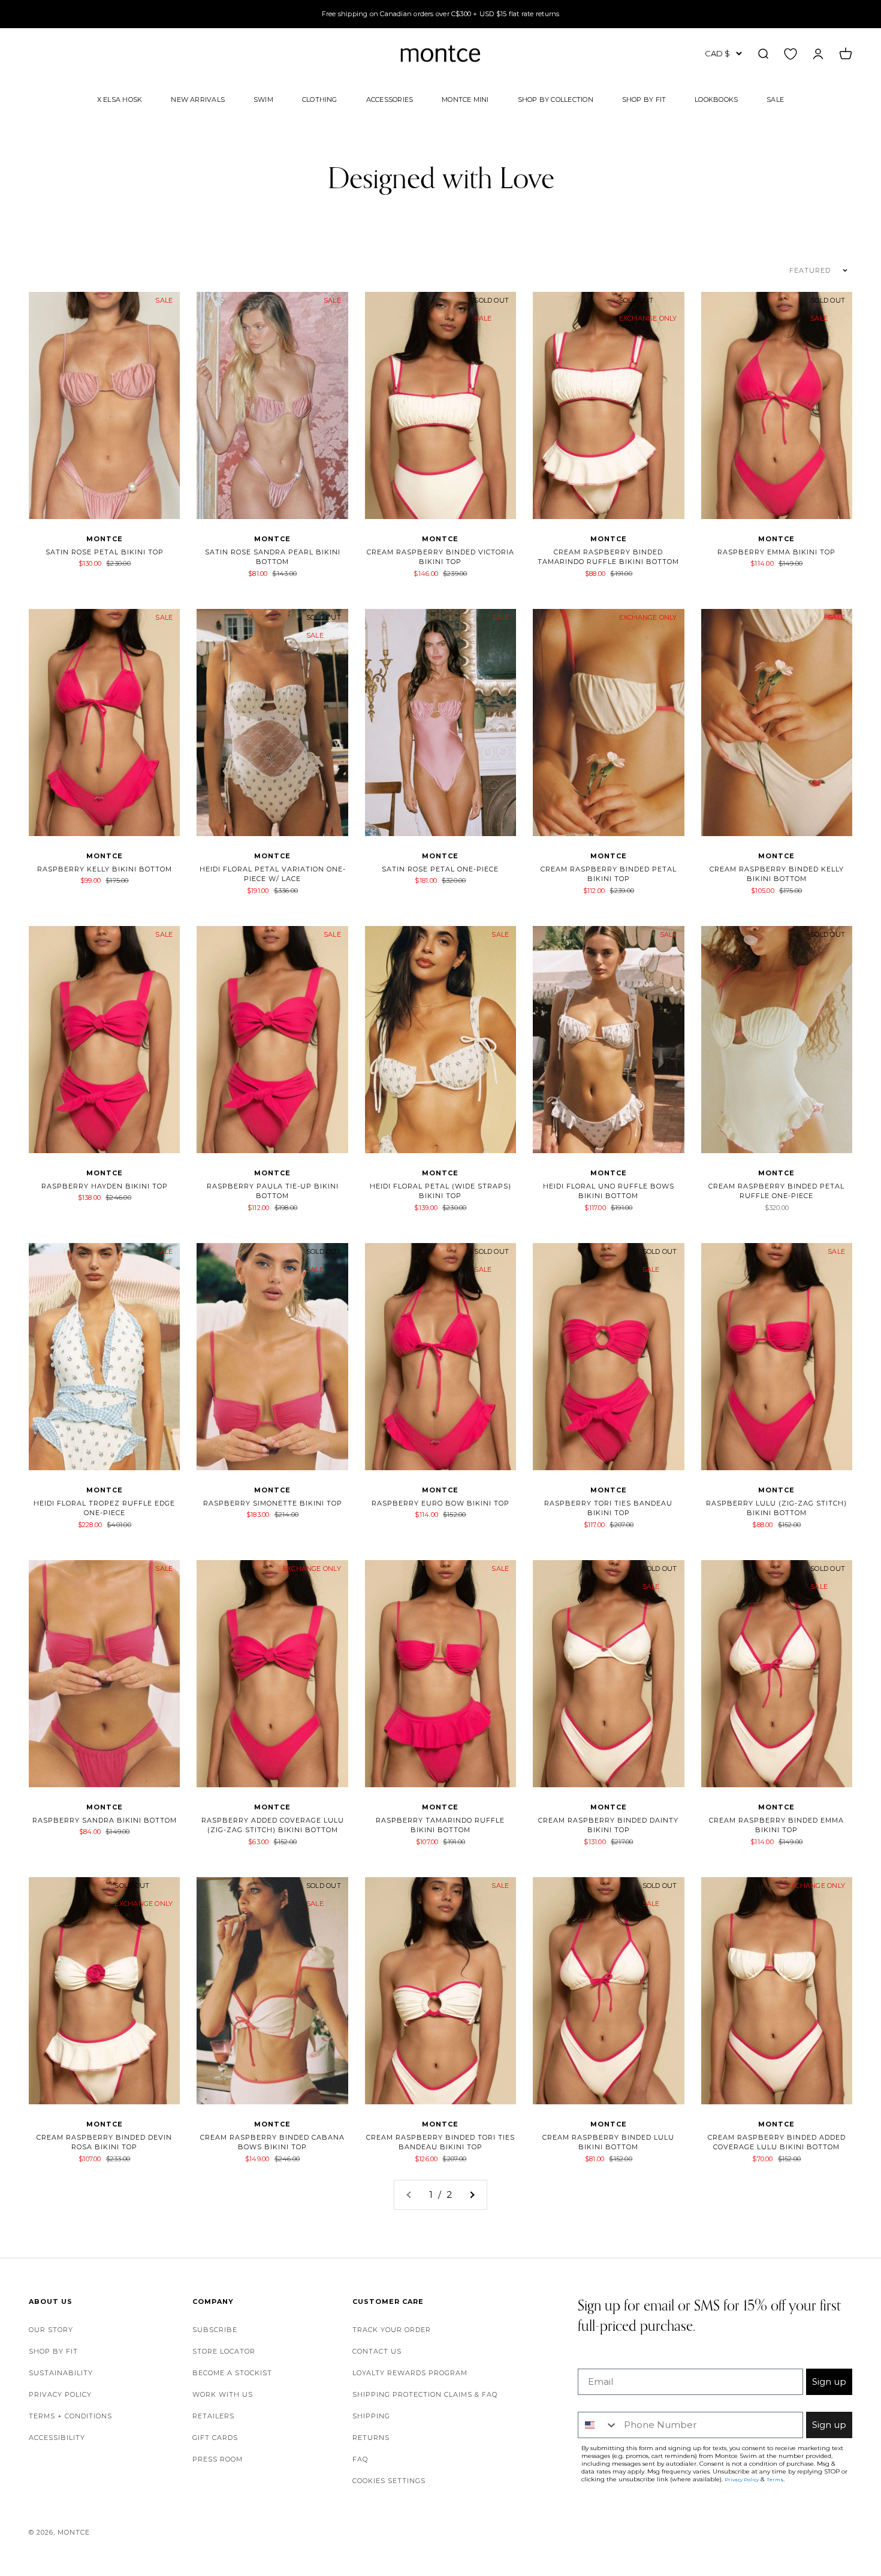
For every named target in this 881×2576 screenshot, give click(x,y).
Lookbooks (716, 99)
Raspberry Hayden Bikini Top (105, 1186)
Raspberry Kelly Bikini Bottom (105, 869)
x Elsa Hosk (120, 99)
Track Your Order (392, 2330)
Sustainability (61, 2373)
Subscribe (215, 2330)
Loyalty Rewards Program (410, 2373)
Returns (371, 2438)
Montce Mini (465, 99)
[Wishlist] (791, 53)
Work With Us (223, 2394)
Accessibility (57, 2438)
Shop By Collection (556, 99)
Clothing (320, 99)
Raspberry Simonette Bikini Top (273, 1503)
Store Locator (224, 2351)
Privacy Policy (60, 2394)
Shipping (371, 2416)
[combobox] (598, 2425)
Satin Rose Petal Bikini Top (105, 552)
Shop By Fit (644, 99)
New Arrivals (198, 99)
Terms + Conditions (70, 2416)
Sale (775, 99)
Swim (263, 99)
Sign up (829, 2382)
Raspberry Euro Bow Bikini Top (441, 1503)
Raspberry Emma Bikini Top (776, 552)
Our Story (51, 2330)
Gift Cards (215, 2438)
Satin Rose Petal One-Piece (440, 869)
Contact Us (377, 2351)
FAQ (360, 2459)
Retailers (213, 2416)
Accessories (390, 99)
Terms (775, 2480)
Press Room (218, 2459)
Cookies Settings (389, 2481)
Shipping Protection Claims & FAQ (425, 2394)
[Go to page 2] (472, 2195)
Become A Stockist (232, 2373)
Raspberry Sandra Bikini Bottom (105, 1820)
